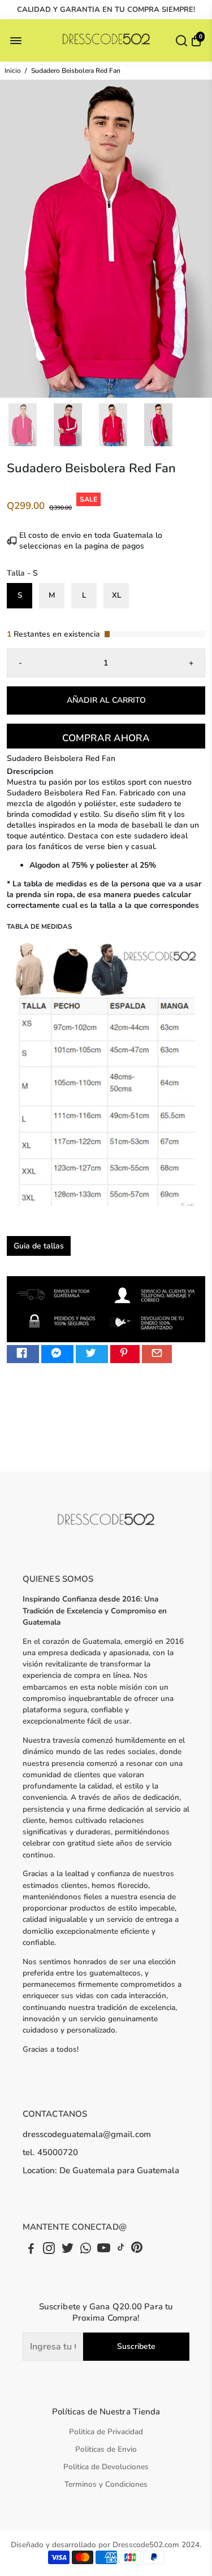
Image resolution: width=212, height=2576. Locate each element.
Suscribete (136, 2346)
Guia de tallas (39, 1246)
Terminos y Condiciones (106, 2484)
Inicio (13, 71)
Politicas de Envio (106, 2449)
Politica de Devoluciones (106, 2467)
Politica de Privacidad (106, 2432)
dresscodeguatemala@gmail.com (87, 2134)
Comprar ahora (106, 738)
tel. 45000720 (50, 2152)
